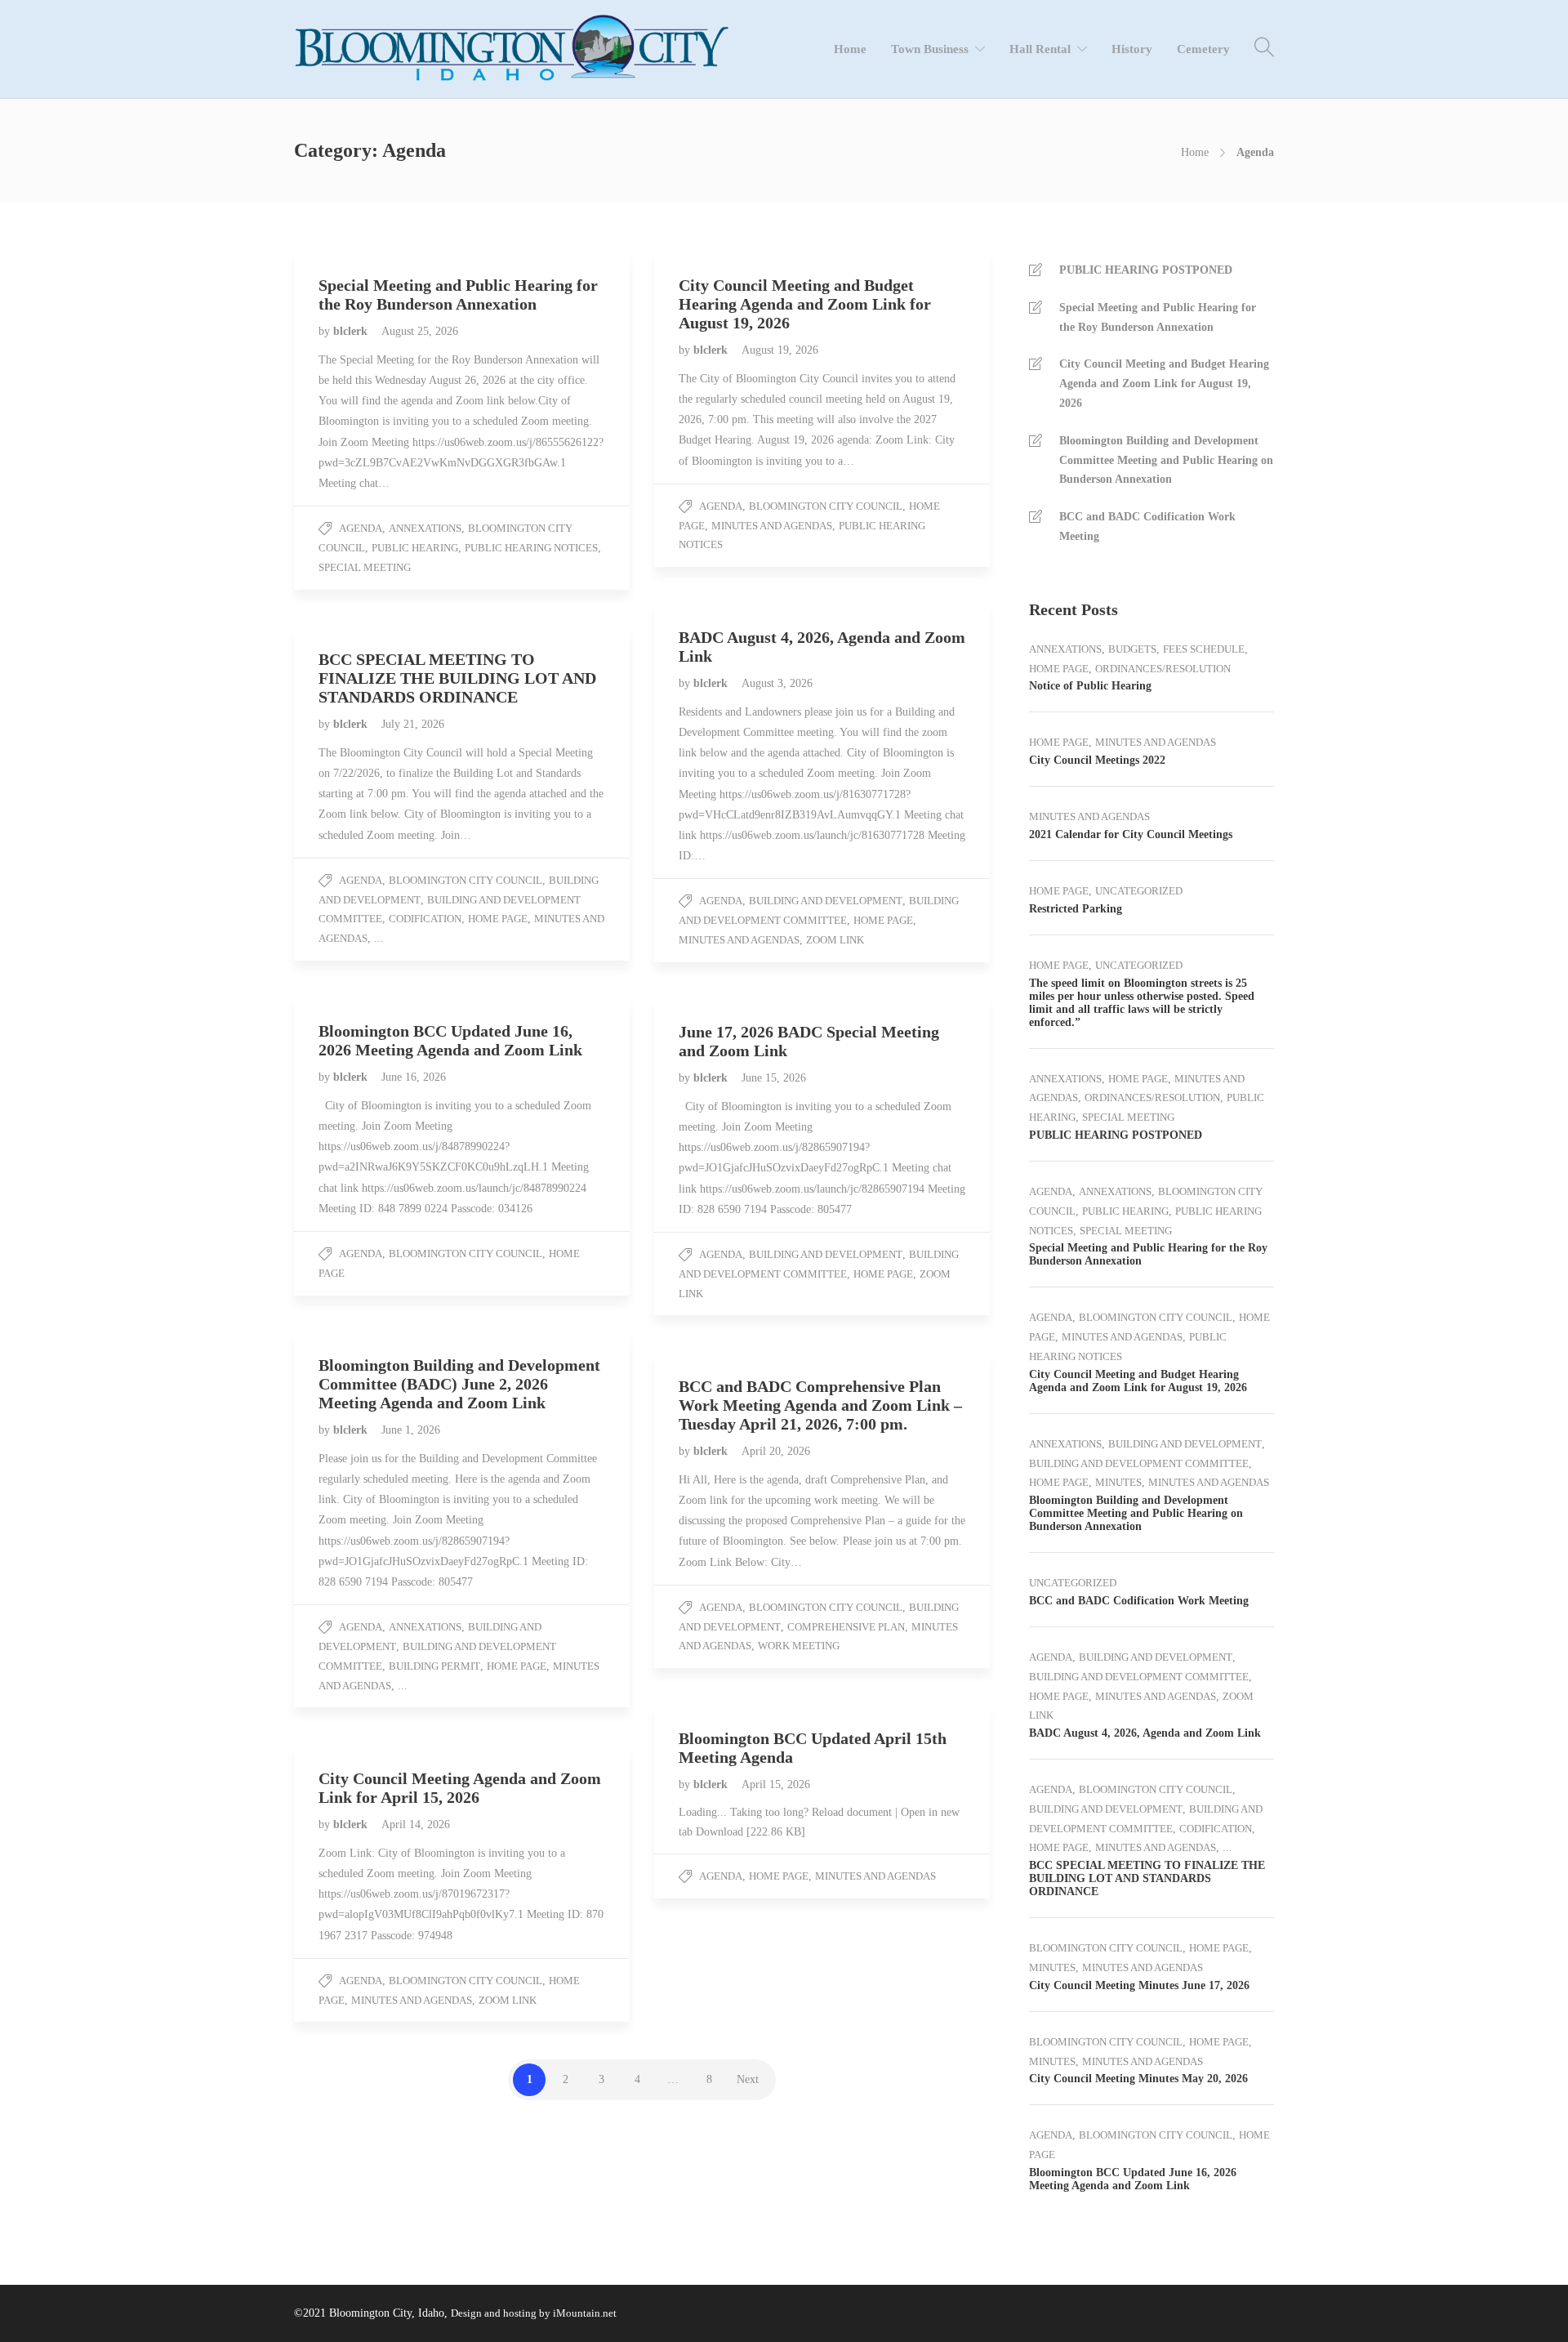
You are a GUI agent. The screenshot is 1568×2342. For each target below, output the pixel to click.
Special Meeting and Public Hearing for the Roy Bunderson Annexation (1158, 317)
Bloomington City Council (826, 506)
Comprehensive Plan (846, 1627)
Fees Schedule (1204, 649)
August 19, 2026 (780, 350)
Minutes (1118, 1482)
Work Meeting (799, 1646)
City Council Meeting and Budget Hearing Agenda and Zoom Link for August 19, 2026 (1164, 384)
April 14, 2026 (416, 1825)
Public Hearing (415, 548)
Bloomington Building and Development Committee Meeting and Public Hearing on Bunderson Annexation (1166, 460)
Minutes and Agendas (772, 526)
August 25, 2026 (420, 331)
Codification (425, 919)
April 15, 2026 (776, 1784)
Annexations (425, 528)
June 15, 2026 (774, 1078)
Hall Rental (1040, 49)
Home (850, 49)
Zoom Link (835, 940)
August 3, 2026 (777, 683)
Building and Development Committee (1139, 1463)
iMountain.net (585, 2313)
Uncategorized (1139, 891)
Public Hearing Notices (531, 548)
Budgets (1132, 649)
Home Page (883, 920)
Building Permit (434, 1666)
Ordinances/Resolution (1163, 669)
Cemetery (1203, 49)
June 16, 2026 (414, 1077)
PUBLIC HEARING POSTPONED (1146, 270)
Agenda (361, 528)
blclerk (352, 331)
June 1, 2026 (411, 1430)
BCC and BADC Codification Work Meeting (1147, 526)
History (1132, 49)
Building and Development (826, 901)
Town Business (930, 49)
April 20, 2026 (776, 1451)
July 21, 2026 (413, 724)
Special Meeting (365, 567)
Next (748, 2079)
